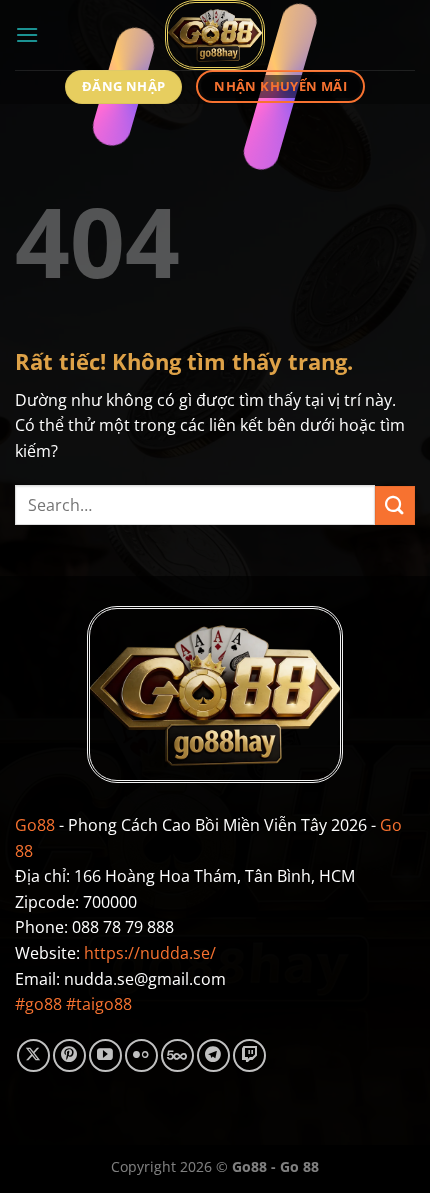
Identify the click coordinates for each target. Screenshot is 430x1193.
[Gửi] (395, 505)
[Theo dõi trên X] (33, 1055)
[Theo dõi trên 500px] (177, 1055)
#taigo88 (99, 1004)
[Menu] (27, 34)
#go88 (38, 1004)
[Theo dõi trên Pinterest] (69, 1055)
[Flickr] (141, 1055)
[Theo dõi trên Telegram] (213, 1055)
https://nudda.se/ (150, 953)
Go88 (35, 825)
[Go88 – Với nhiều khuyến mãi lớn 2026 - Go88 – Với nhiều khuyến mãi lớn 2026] (215, 35)
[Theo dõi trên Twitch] (249, 1055)
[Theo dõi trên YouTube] (105, 1055)
